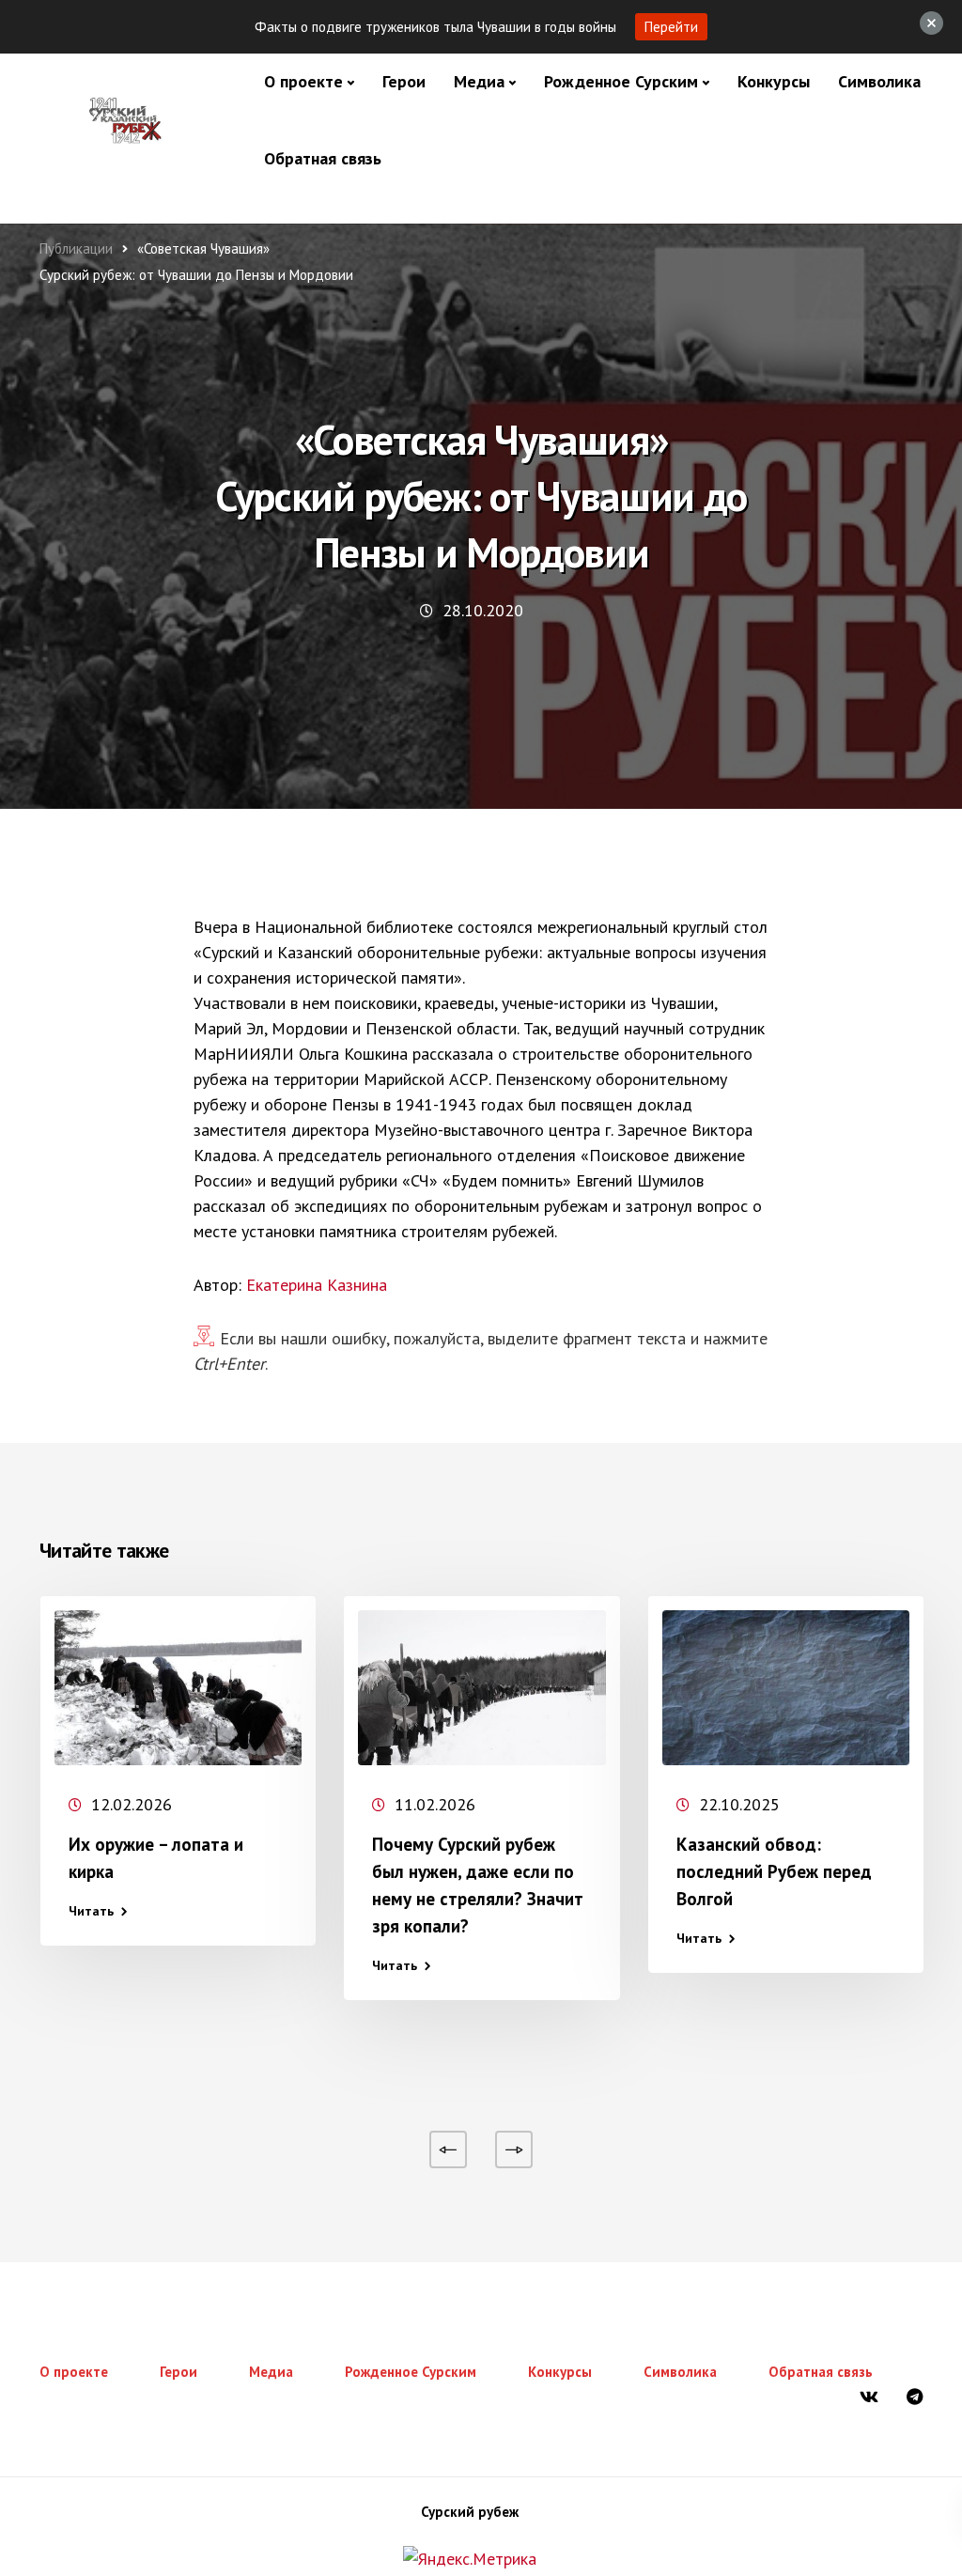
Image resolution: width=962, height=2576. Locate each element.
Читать (91, 1911)
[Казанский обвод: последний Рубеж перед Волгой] (786, 1688)
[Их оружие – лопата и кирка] (178, 1688)
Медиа (479, 81)
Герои (404, 81)
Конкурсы (774, 81)
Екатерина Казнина (317, 1285)
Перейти (671, 27)
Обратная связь (323, 158)
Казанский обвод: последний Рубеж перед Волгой (774, 1871)
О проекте (303, 81)
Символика (879, 81)
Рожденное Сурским (621, 81)
